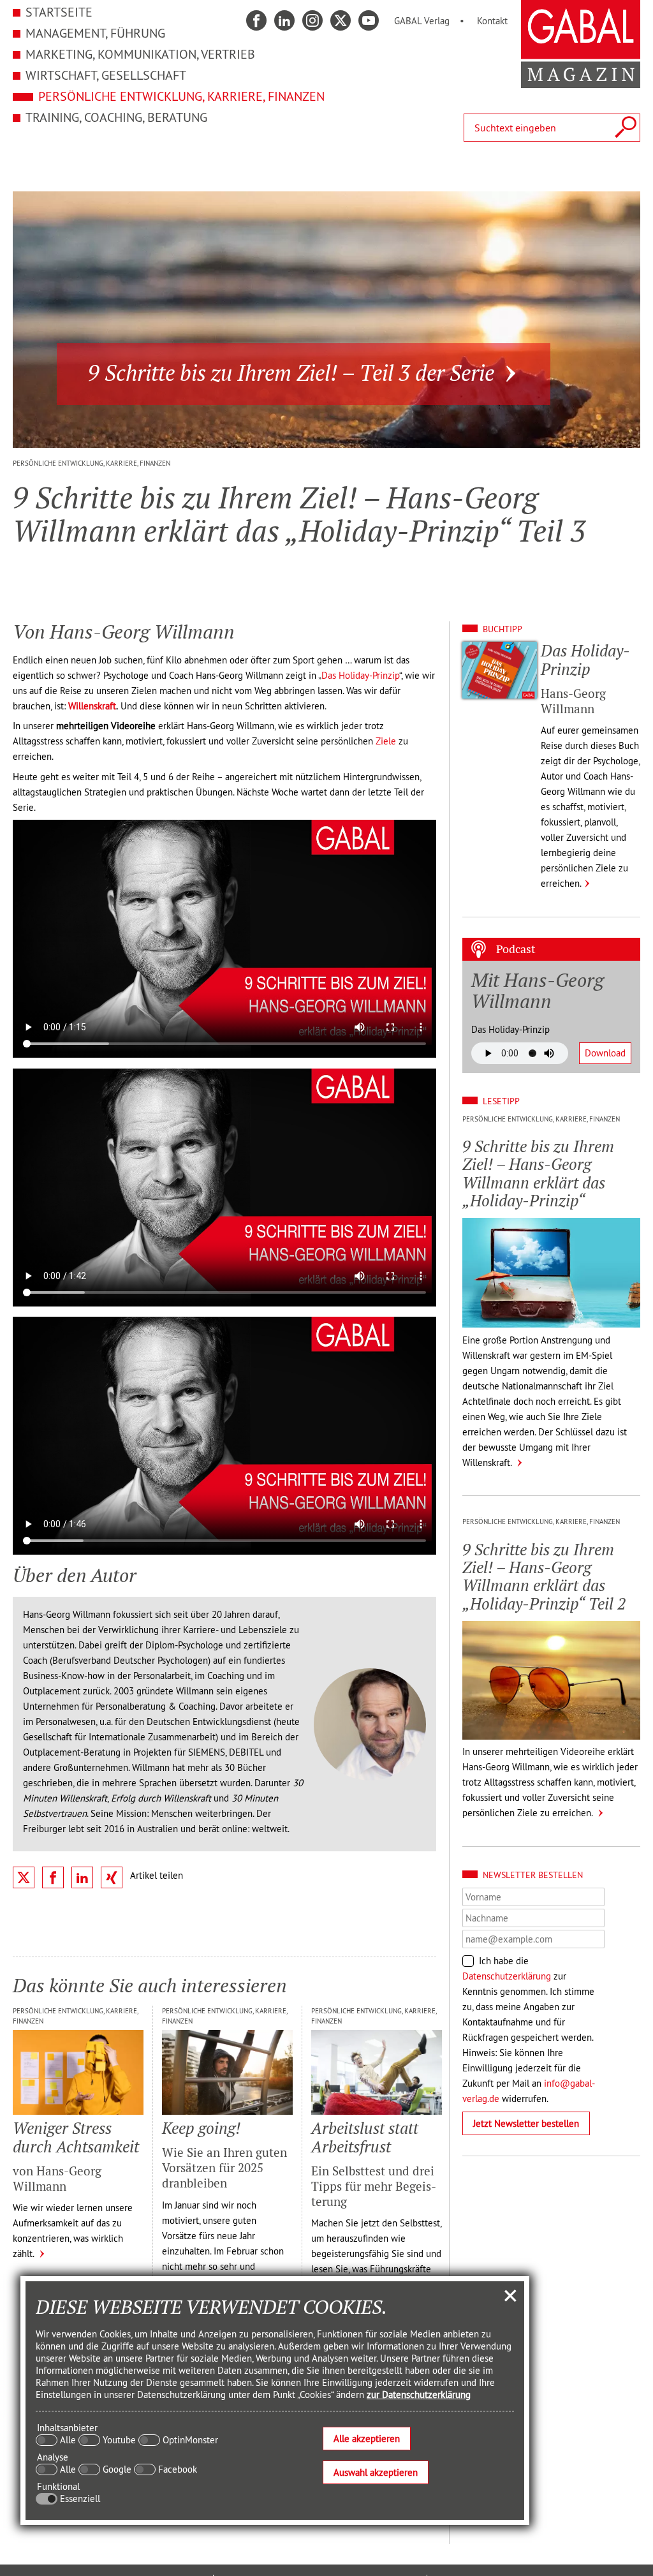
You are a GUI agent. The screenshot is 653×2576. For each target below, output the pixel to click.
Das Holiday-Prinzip (360, 675)
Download (605, 1053)
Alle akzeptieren (367, 2439)
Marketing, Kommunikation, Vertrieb (140, 54)
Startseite (59, 12)
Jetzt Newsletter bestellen (526, 2123)
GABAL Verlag (422, 21)
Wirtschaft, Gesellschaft (106, 75)
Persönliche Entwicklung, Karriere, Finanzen (181, 96)
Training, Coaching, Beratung (116, 117)
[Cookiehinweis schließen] (510, 2295)
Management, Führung (95, 33)
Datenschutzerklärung (507, 1976)
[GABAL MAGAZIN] (581, 81)
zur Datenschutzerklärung (419, 2395)
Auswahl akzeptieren (376, 2472)
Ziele (386, 741)
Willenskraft (92, 706)
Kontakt (492, 21)
